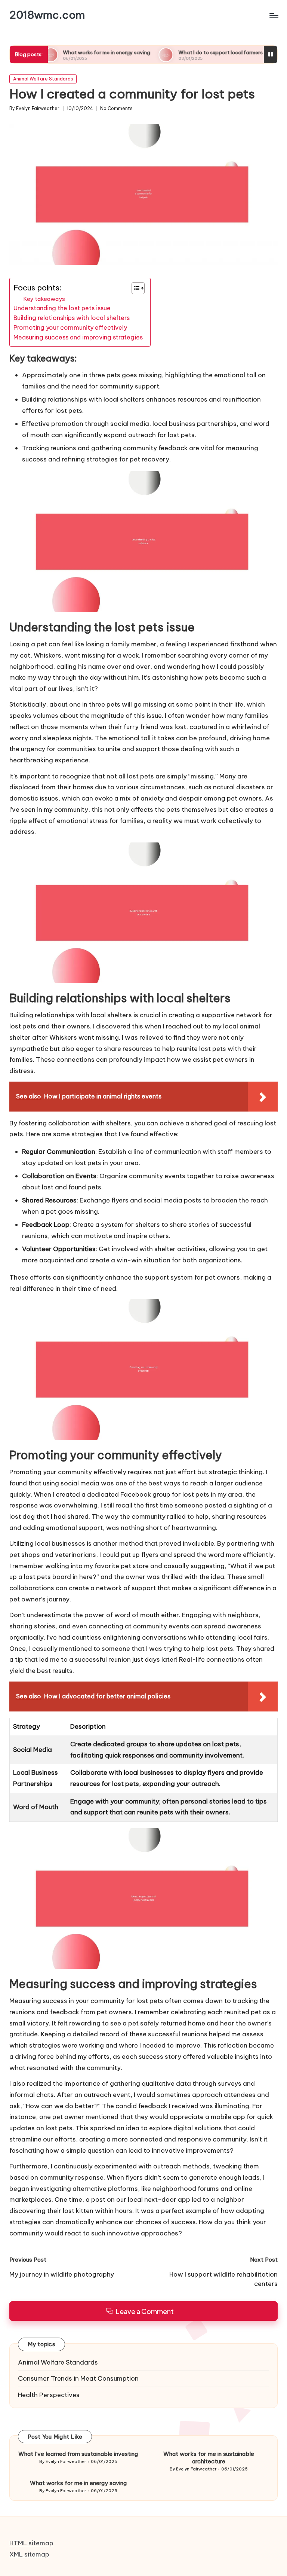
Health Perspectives (49, 2395)
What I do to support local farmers (180, 52)
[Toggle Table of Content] (134, 288)
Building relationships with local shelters (72, 318)
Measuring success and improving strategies (78, 337)
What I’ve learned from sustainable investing (78, 2454)
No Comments (116, 109)
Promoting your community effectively (70, 327)
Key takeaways (44, 299)
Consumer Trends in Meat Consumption (78, 2378)
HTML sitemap (31, 2543)
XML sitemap (29, 2554)
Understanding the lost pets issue (62, 308)
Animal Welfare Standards (43, 79)
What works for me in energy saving (67, 52)
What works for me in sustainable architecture (209, 2458)
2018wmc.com (47, 15)
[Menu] (273, 15)
